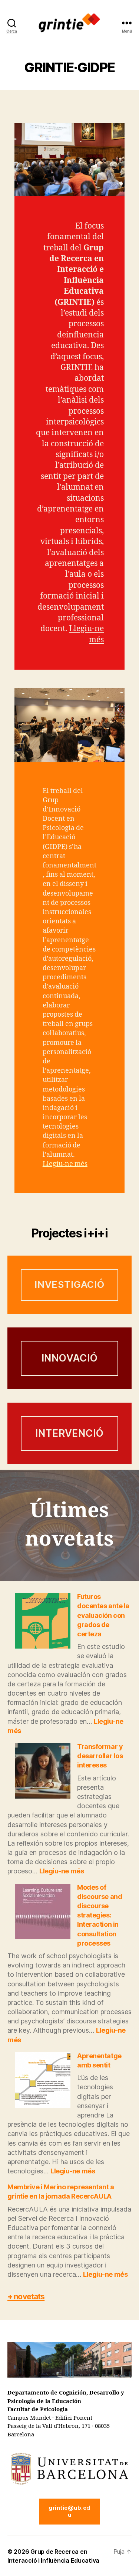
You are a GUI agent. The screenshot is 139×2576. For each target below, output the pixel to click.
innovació (70, 1358)
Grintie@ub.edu (69, 2511)
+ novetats (26, 2297)
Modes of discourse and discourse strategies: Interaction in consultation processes (100, 1915)
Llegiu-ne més (65, 1164)
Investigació (69, 1284)
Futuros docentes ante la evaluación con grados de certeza (103, 1615)
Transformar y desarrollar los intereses (100, 1756)
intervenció (69, 1433)
